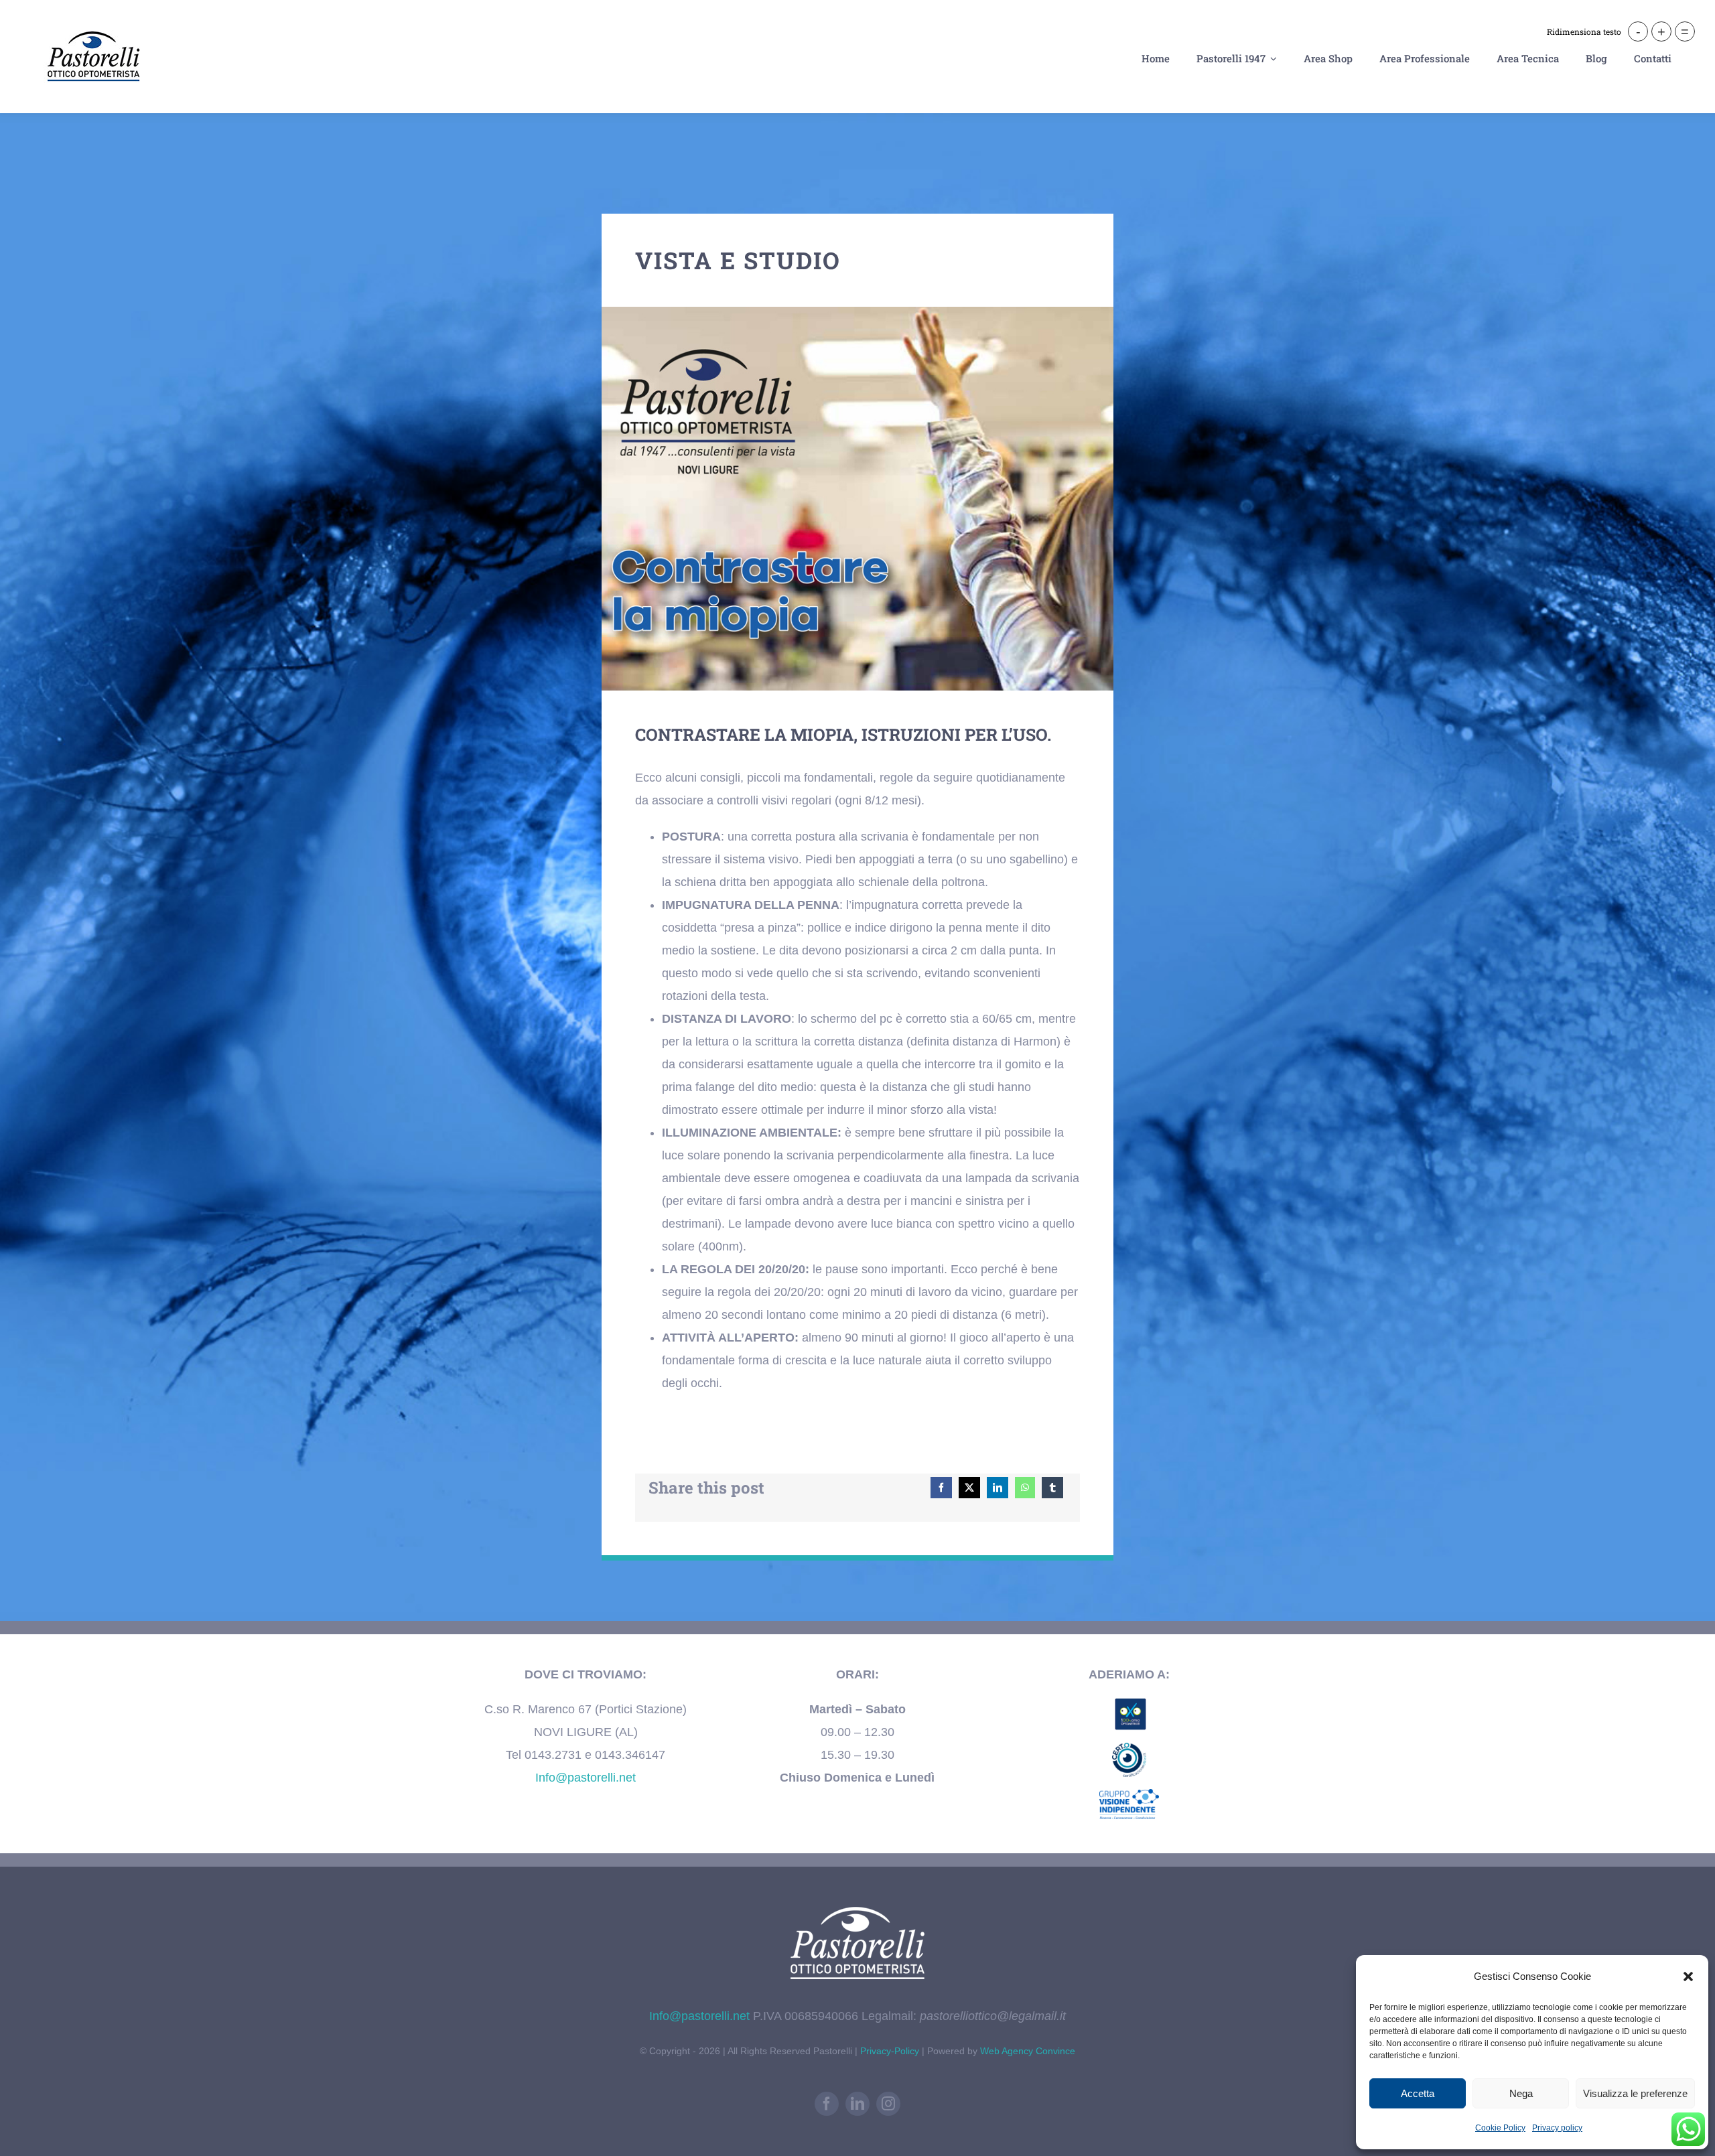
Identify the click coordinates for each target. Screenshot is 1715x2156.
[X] (969, 1488)
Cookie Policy (1500, 2128)
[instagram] (888, 2104)
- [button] (1638, 31)
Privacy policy (1557, 2128)
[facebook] (827, 2104)
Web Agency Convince (1028, 2051)
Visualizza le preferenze (1635, 2093)
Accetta (1418, 2093)
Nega (1521, 2093)
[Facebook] (941, 1488)
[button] (1688, 1977)
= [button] (1685, 31)
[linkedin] (857, 2104)
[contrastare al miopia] (857, 313)
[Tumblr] (1052, 1488)
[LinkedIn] (998, 1488)
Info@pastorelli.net (586, 1778)
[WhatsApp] (1025, 1488)
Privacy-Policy (891, 2051)
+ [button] (1661, 31)
